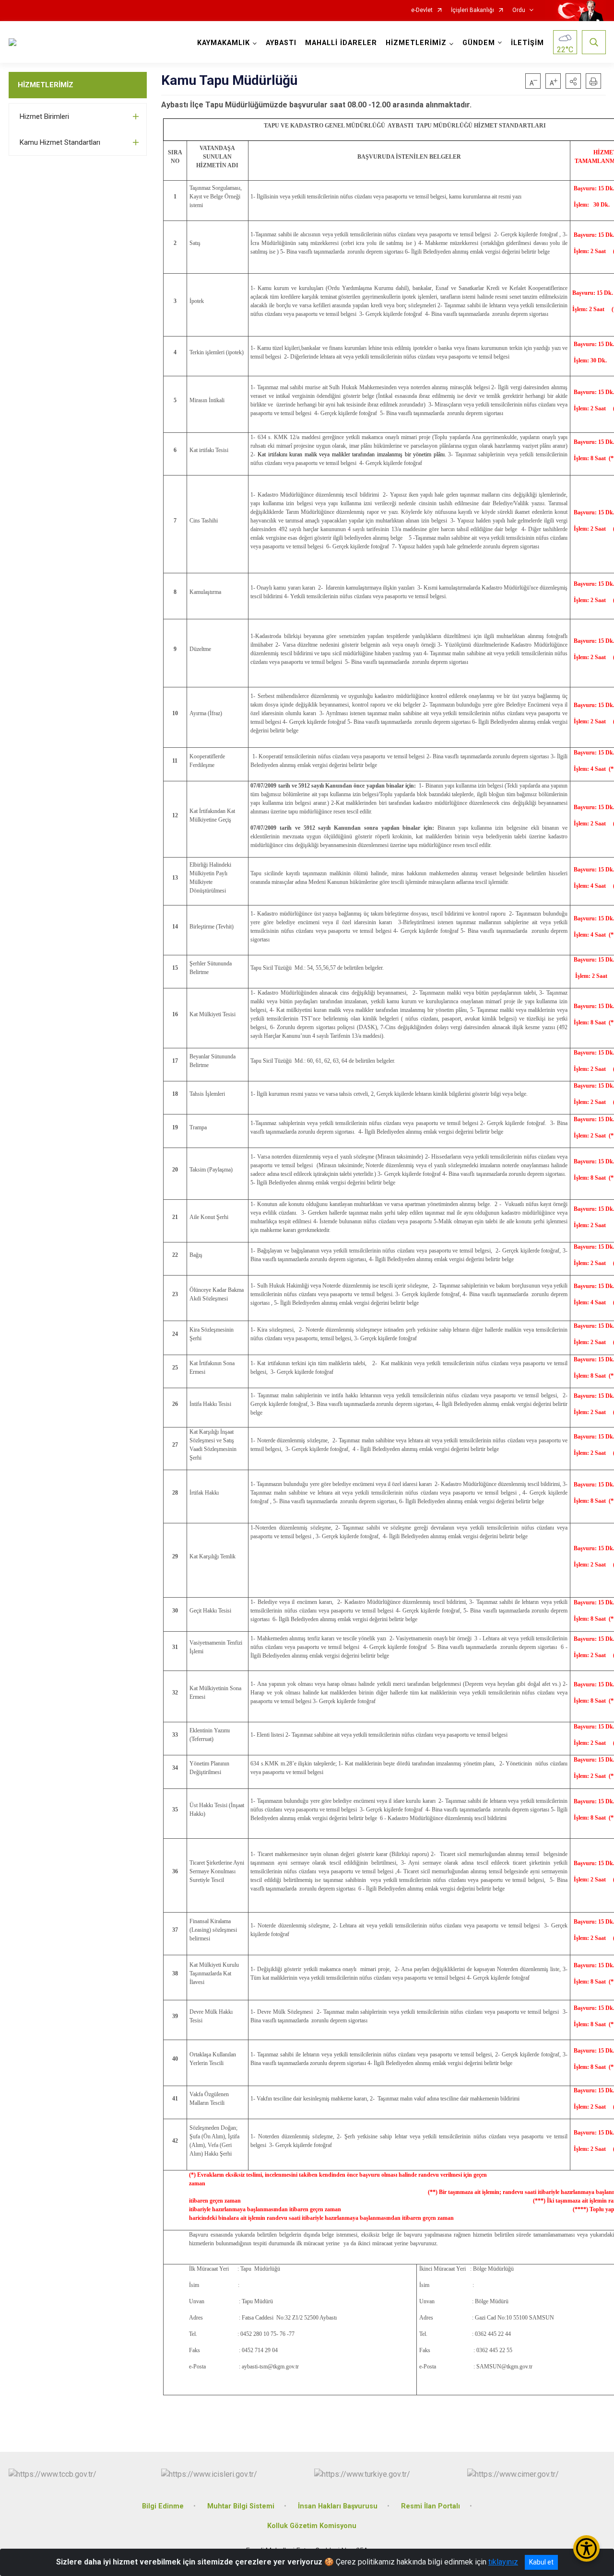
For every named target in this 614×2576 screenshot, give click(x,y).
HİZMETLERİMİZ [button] (416, 43)
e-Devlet (422, 10)
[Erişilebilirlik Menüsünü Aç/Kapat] (586, 2548)
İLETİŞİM (527, 43)
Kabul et (541, 2562)
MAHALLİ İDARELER (341, 43)
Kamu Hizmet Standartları (60, 142)
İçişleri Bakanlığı (472, 10)
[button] (573, 81)
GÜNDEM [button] (479, 43)
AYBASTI (281, 43)
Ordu (519, 10)
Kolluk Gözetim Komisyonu (312, 2526)
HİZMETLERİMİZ (46, 85)
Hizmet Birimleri (44, 116)
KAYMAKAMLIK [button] (224, 43)
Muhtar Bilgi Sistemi (241, 2506)
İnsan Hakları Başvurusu (338, 2506)
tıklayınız (503, 2562)
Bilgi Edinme (163, 2506)
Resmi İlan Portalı (431, 2506)
